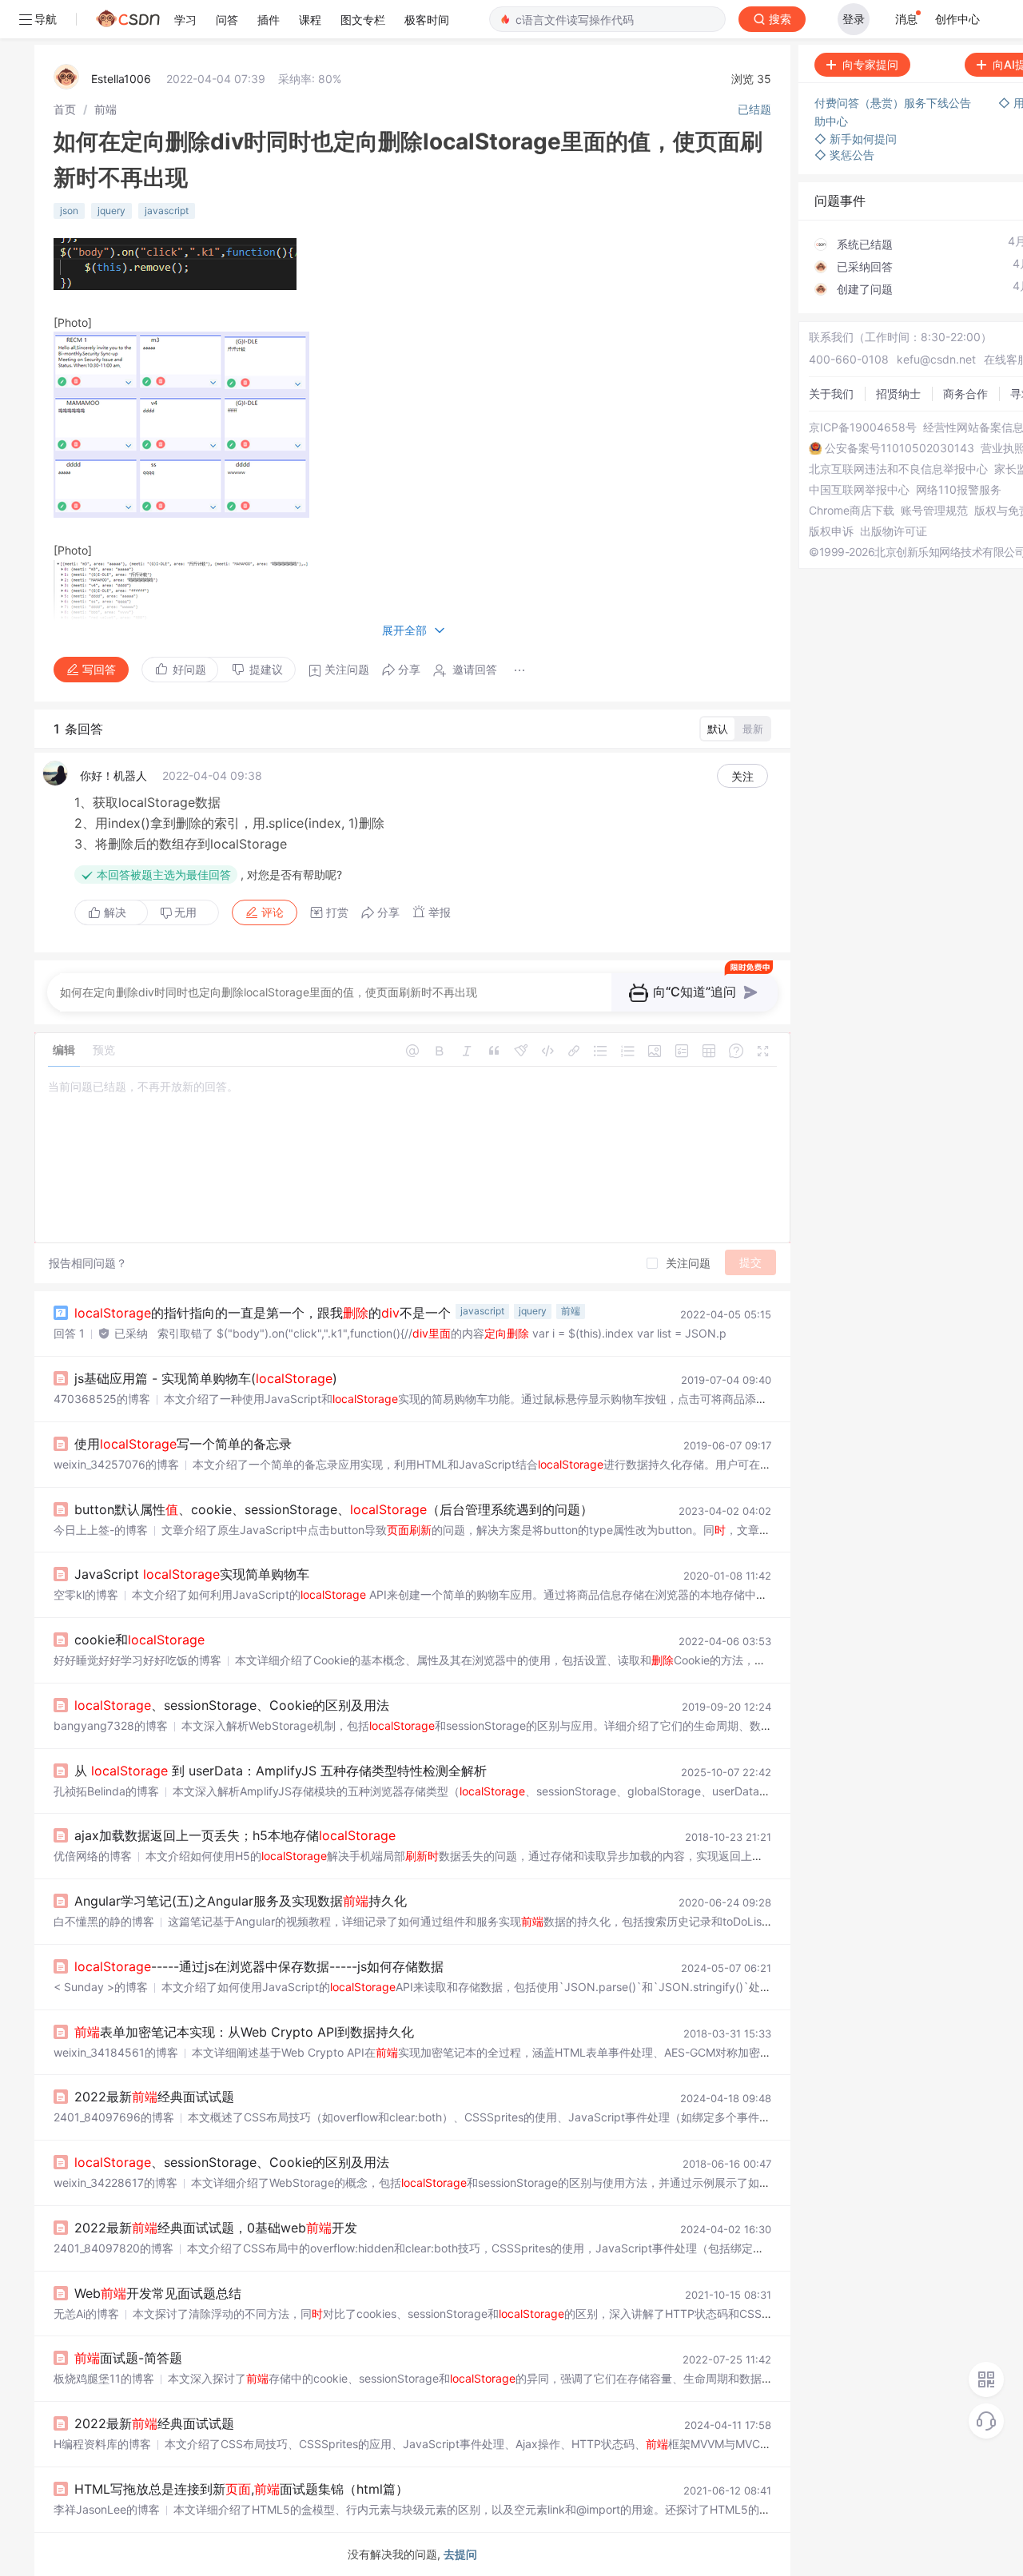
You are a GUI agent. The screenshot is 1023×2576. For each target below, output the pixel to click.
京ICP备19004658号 (863, 427)
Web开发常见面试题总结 (158, 2293)
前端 (105, 109)
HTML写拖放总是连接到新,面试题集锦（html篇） (241, 2489)
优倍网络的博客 (93, 1856)
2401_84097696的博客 (114, 2117)
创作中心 (957, 19)
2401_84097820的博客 (113, 2248)
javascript (167, 211)
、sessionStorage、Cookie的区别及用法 (232, 1705)
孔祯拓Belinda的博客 (106, 1791)
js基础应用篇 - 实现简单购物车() (206, 1378)
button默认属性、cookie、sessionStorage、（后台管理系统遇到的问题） (334, 1509)
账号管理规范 (934, 511)
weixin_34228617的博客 (115, 2182)
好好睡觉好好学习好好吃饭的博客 (137, 1660)
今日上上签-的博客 (101, 1530)
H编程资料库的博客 (102, 2444)
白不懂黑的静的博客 (104, 1921)
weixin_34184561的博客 (116, 2052)
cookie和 (139, 1640)
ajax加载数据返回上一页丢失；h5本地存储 (235, 1835)
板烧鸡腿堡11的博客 (104, 2378)
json (69, 211)
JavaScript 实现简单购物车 (192, 1574)
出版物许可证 (894, 531)
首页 (65, 109)
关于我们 (831, 394)
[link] (65, 109)
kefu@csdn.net (936, 359)
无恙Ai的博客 (86, 2314)
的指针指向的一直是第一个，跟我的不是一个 (263, 1313)
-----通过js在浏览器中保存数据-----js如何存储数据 (259, 1966)
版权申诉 (831, 531)
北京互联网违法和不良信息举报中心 (898, 469)
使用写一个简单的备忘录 (183, 1444)
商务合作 (965, 394)
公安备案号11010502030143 (900, 448)
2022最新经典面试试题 (154, 2097)
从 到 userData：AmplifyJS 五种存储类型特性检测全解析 (281, 1771)
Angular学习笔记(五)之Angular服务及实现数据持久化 (241, 1901)
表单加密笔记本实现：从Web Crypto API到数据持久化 (244, 2032)
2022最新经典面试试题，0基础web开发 (216, 2228)
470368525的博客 (102, 1399)
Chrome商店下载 (852, 511)
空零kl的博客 (86, 1594)
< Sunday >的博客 (101, 1987)
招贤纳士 (898, 394)
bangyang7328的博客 (111, 1725)
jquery (111, 211)
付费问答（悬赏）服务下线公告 (894, 103)
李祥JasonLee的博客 (107, 2509)
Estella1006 (121, 79)
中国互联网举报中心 (859, 490)
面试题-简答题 (128, 2358)
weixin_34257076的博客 (116, 1464)
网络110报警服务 (959, 490)
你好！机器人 (113, 775)
